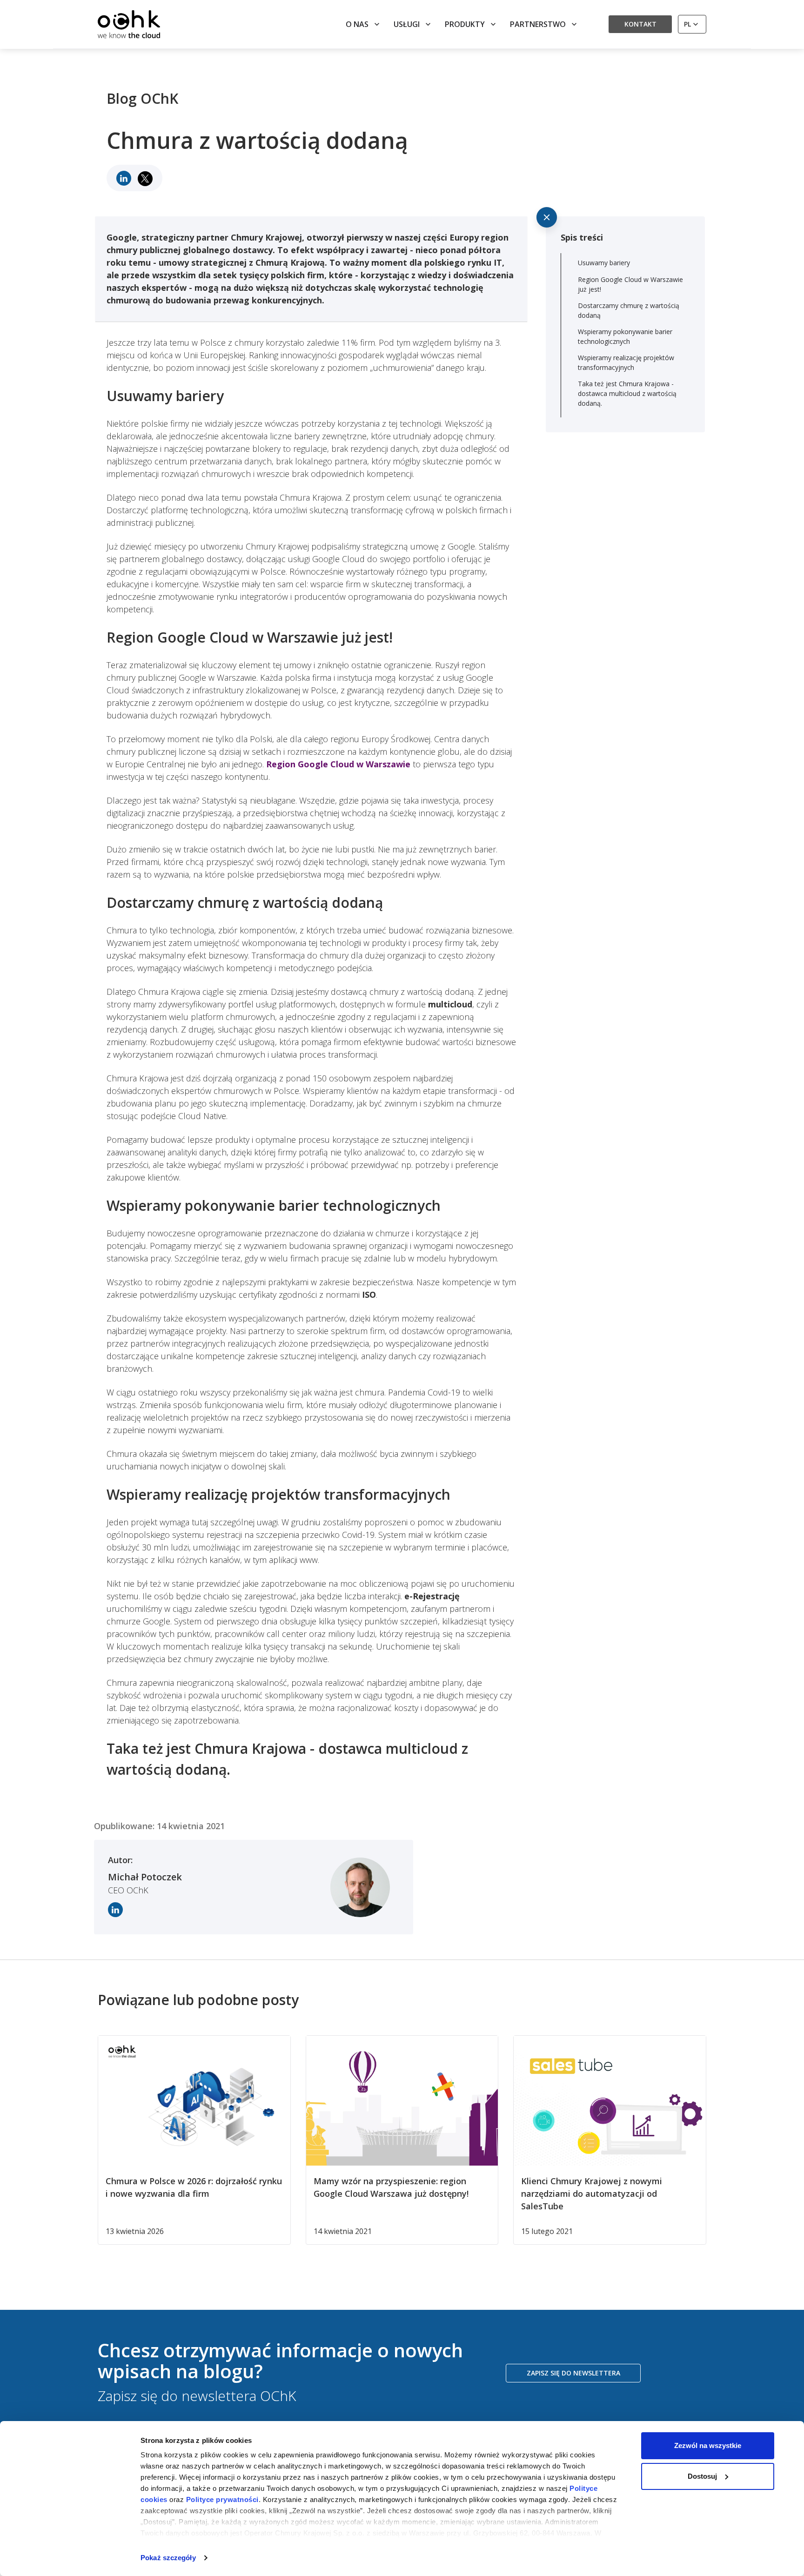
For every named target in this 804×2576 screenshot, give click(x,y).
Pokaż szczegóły (168, 2558)
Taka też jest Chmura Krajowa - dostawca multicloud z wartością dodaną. (627, 393)
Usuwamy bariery (604, 263)
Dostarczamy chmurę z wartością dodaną (629, 310)
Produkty (465, 24)
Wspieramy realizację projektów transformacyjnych (626, 362)
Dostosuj (702, 2476)
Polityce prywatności (222, 2499)
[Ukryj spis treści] (547, 217)
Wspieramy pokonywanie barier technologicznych (625, 336)
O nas (357, 24)
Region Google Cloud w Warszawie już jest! (630, 284)
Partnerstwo (538, 24)
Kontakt (640, 24)
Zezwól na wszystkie (708, 2445)
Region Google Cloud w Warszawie (338, 764)
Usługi (407, 24)
